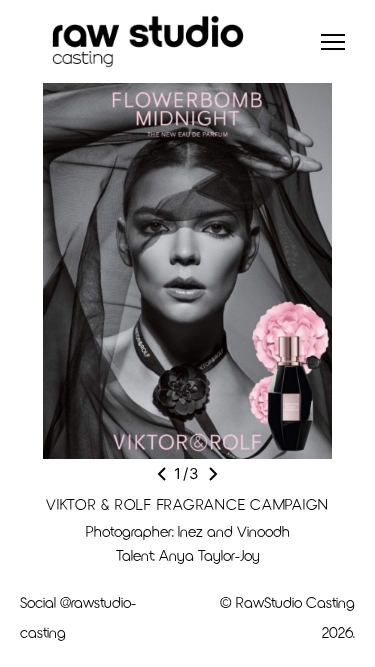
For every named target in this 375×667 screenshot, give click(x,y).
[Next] (213, 474)
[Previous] (162, 474)
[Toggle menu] (333, 42)
